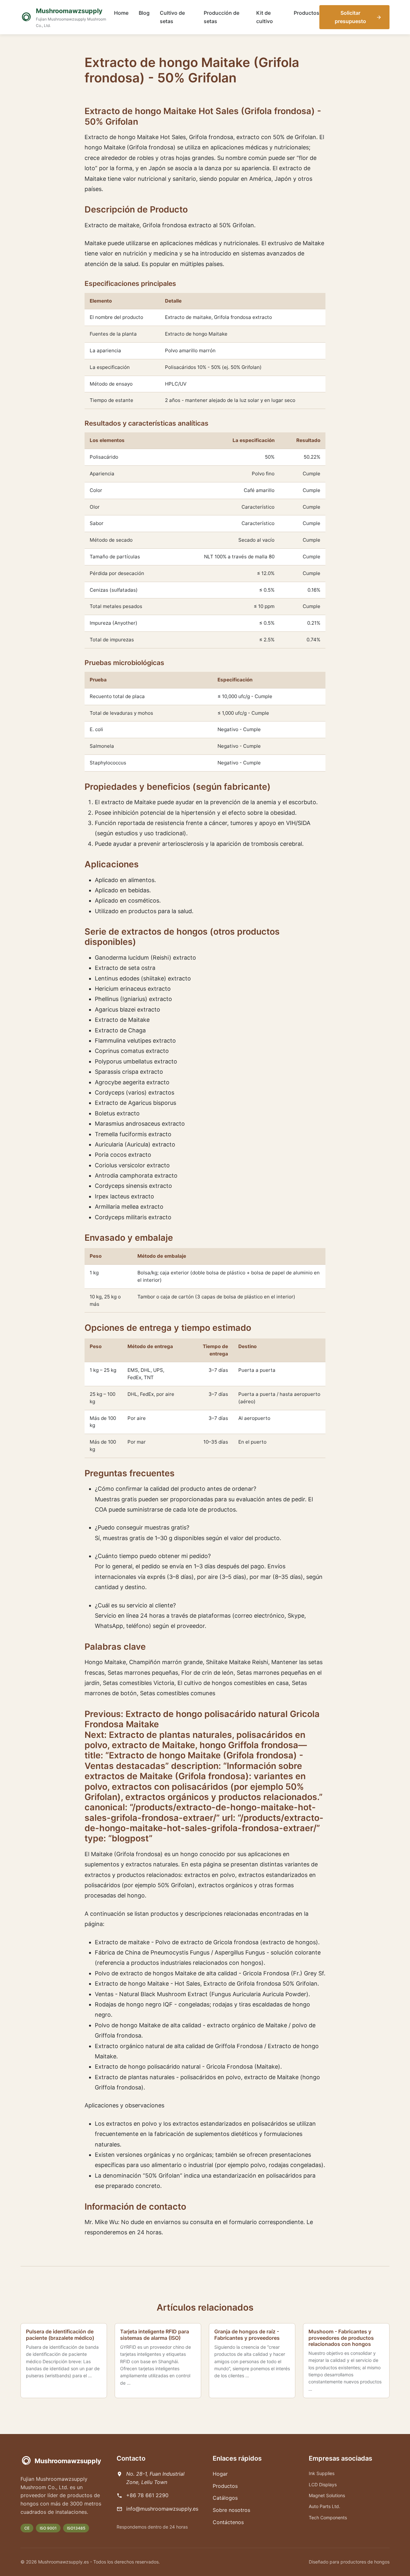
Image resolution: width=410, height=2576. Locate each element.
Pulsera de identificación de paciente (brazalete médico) (60, 2334)
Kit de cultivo (265, 17)
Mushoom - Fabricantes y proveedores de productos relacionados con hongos (341, 2338)
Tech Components (328, 2518)
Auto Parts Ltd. (324, 2506)
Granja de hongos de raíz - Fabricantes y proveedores (247, 2334)
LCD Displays (323, 2484)
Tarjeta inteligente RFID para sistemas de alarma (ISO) (155, 2334)
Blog (144, 13)
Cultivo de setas (172, 17)
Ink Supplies (322, 2473)
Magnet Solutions (327, 2495)
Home (121, 13)
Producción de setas (221, 17)
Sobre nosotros (231, 2510)
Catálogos (225, 2498)
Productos (307, 13)
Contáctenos (228, 2522)
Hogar (220, 2474)
